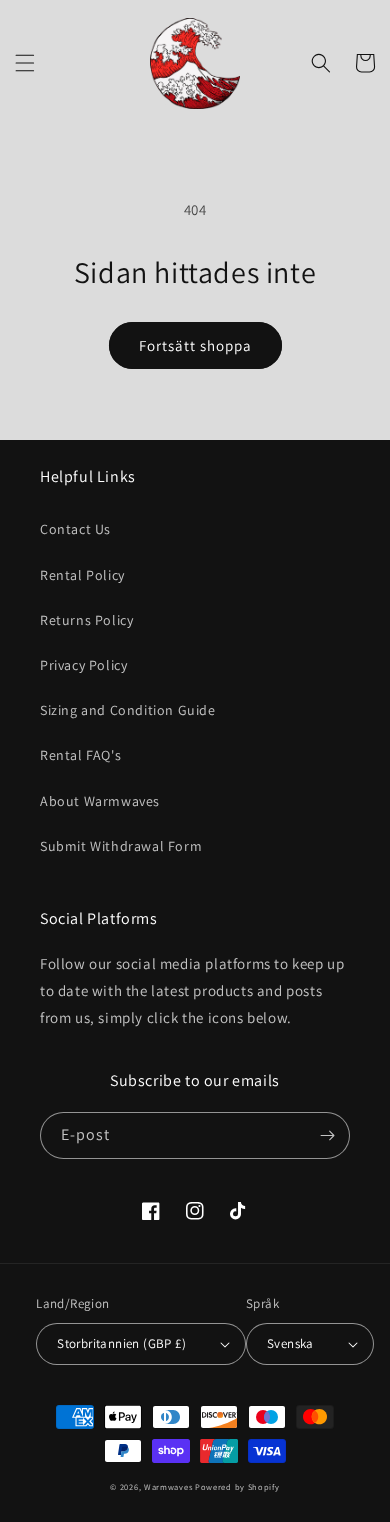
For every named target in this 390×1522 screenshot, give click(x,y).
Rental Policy (82, 575)
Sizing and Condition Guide (128, 710)
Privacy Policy (83, 665)
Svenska (290, 1343)
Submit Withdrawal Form (121, 846)
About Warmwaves (100, 801)
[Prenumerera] (327, 1135)
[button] (25, 63)
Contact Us (75, 529)
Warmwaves (168, 1486)
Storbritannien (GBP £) (121, 1343)
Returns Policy (86, 620)
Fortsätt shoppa (195, 345)
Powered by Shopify (237, 1486)
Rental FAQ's (80, 755)
